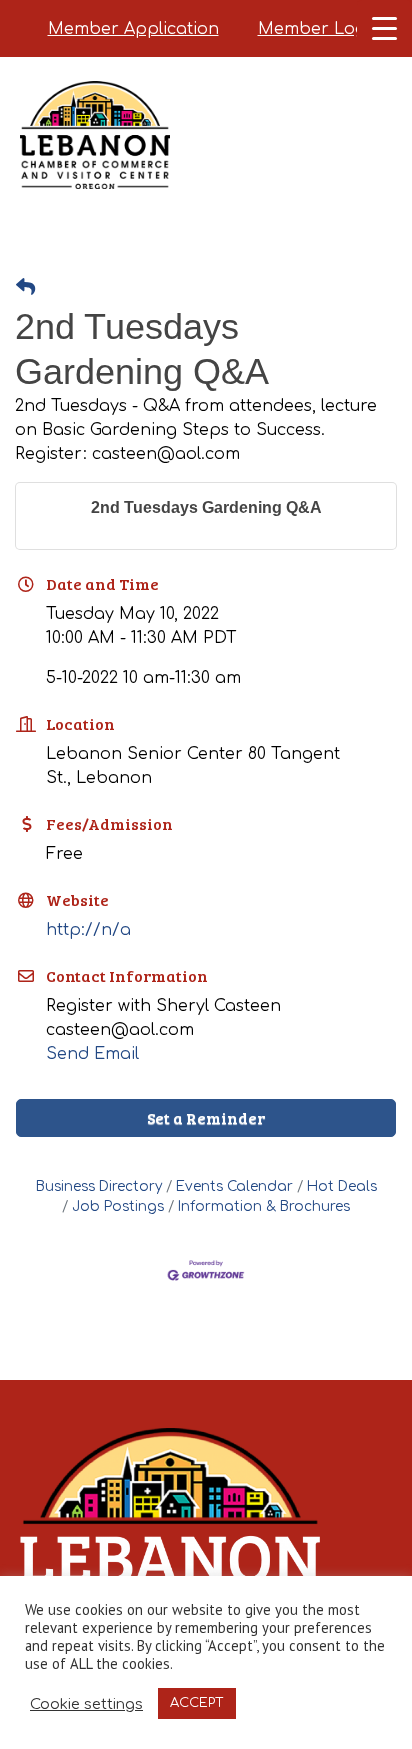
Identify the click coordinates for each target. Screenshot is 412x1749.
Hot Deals (342, 1186)
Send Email (92, 1054)
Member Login (319, 29)
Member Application (133, 29)
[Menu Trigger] (384, 27)
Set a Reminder (206, 1117)
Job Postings (118, 1206)
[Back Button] (25, 288)
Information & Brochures (264, 1206)
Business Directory (99, 1186)
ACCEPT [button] (197, 1703)
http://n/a (88, 930)
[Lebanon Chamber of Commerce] (95, 160)
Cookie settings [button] (86, 1704)
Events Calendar (234, 1186)
